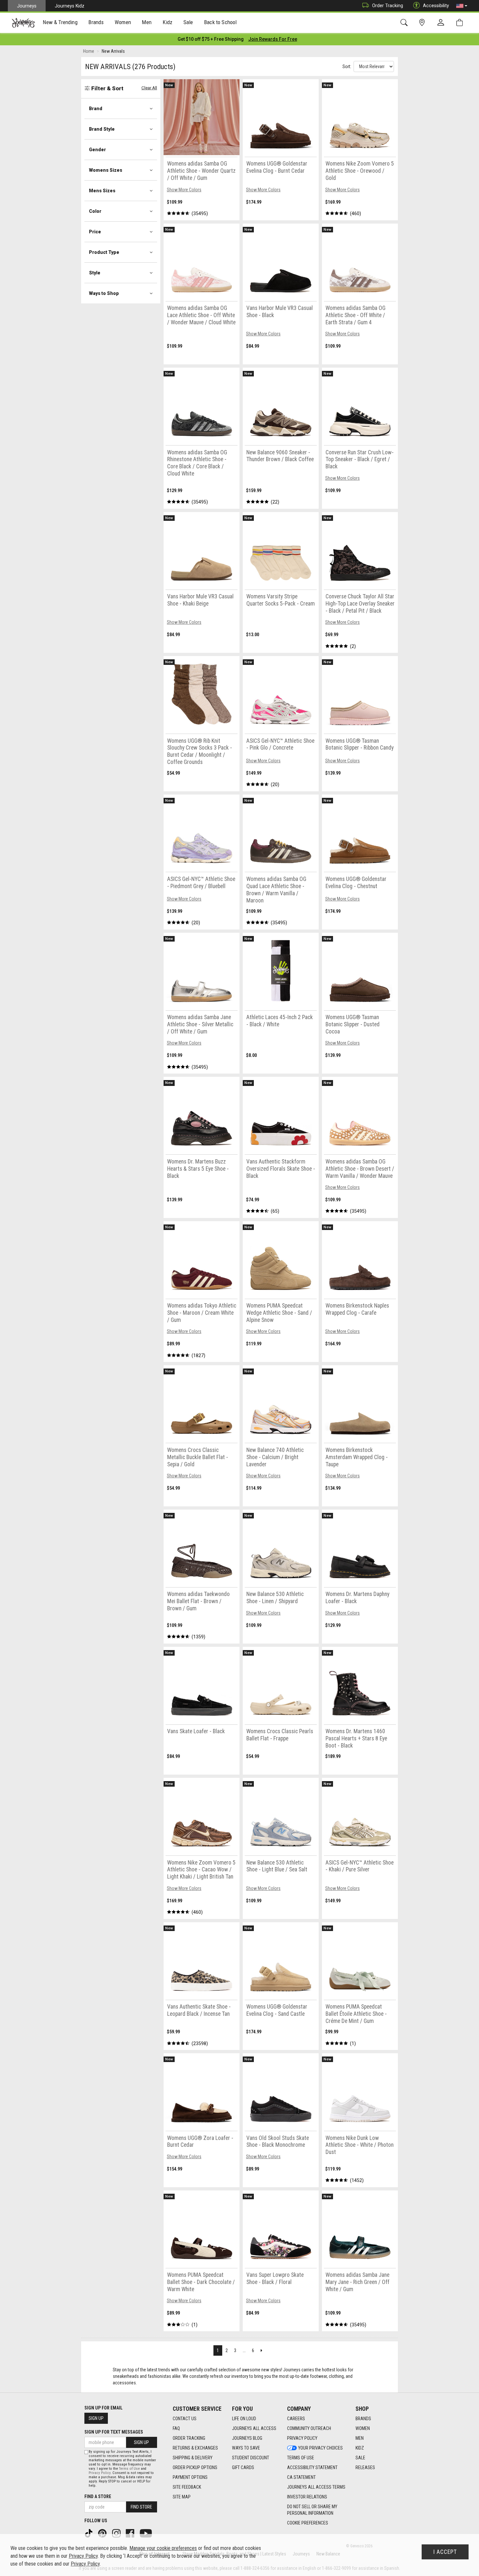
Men (360, 2438)
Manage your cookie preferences (163, 2548)
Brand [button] (96, 109)
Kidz (360, 2448)
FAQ (176, 2428)
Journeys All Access (254, 2428)
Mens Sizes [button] (102, 191)
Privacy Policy (302, 2438)
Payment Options (190, 2477)
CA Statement (301, 2477)
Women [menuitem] (123, 22)
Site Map (182, 2497)
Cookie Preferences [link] (308, 2523)
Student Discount (251, 2458)
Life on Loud (244, 2419)
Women (363, 2428)
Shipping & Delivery (193, 2458)
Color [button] (95, 211)
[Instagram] (117, 2533)
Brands (363, 2419)
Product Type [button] (104, 252)
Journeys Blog (247, 2438)
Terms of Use (301, 2458)
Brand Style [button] (102, 129)
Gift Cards (243, 2467)
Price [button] (95, 232)
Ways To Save (246, 2448)
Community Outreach (309, 2428)
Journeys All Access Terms (316, 2487)
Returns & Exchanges (195, 2448)
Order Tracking (388, 6)
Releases (365, 2467)
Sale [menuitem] (188, 22)
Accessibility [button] (436, 6)
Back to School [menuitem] (220, 22)
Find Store (141, 2507)
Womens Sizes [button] (106, 170)
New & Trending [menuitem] (60, 22)
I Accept (445, 2552)
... (244, 2350)
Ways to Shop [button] (104, 293)
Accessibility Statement (312, 2467)
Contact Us (185, 2419)
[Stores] (423, 23)
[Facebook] (131, 2533)
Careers (296, 2419)
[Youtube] (146, 2533)
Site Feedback (187, 2487)
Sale (360, 2458)
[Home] (23, 23)
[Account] (442, 23)
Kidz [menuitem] (168, 22)
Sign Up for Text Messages (114, 2432)
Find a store (98, 2496)
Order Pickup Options (195, 2467)
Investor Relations (307, 2497)
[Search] (405, 23)
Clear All (149, 88)
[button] (462, 6)
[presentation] (60, 23)
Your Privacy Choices (320, 2448)
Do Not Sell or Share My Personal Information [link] (312, 2510)
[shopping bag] (461, 23)
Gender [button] (97, 150)
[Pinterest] (103, 2533)
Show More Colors (184, 190)
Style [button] (95, 273)
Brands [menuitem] (96, 22)
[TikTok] (89, 2533)
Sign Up (96, 2418)
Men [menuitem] (147, 22)
